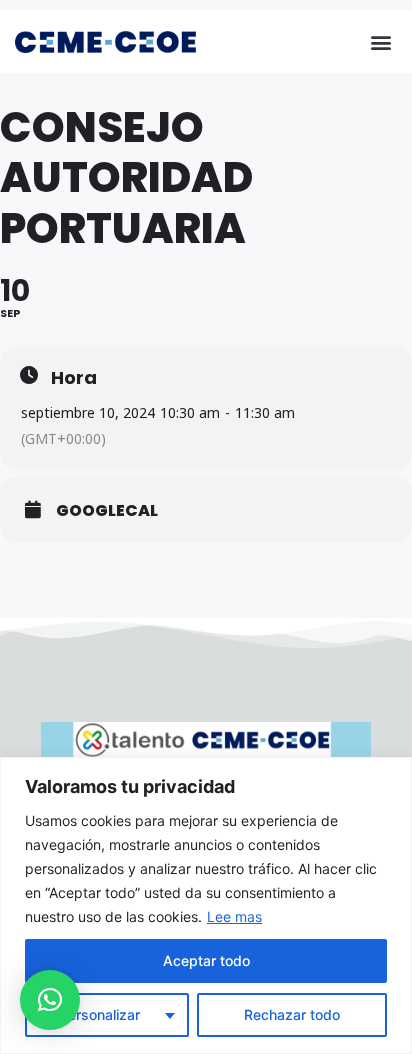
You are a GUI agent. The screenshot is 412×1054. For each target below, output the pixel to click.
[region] (206, 905)
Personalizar (99, 1014)
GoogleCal (107, 511)
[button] (380, 41)
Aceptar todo (206, 960)
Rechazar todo (292, 1014)
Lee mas (234, 916)
